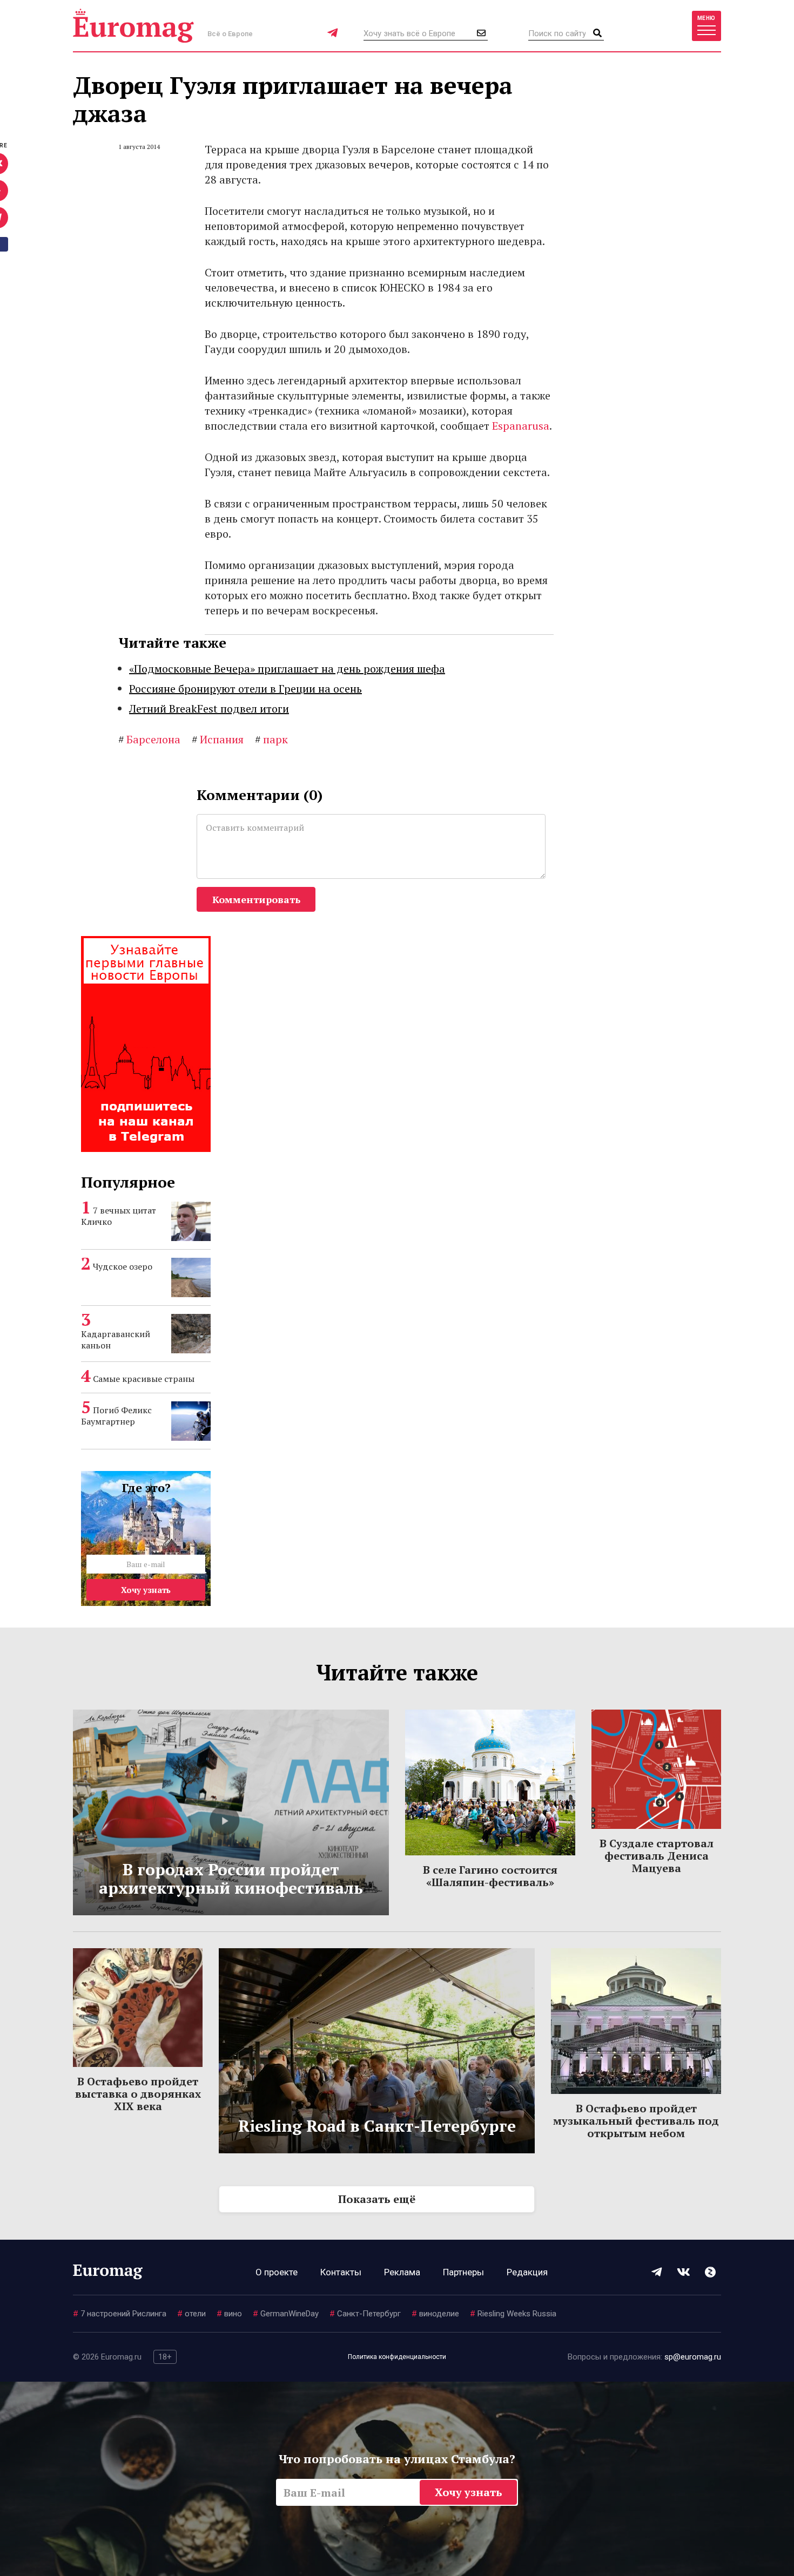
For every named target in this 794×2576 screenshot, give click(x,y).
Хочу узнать (146, 1590)
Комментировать (256, 899)
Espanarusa (521, 426)
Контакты (341, 2272)
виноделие (435, 2314)
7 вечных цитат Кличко (119, 1216)
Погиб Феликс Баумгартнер (116, 1416)
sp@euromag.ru (693, 2357)
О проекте (277, 2272)
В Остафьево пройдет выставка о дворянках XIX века (138, 2094)
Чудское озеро (123, 1266)
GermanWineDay (286, 2314)
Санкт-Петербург (365, 2314)
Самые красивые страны (144, 1379)
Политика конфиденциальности (397, 2357)
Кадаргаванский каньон (116, 1340)
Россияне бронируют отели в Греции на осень (245, 689)
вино (229, 2314)
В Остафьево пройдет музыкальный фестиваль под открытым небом (636, 2121)
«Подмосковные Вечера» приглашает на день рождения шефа (287, 669)
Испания (218, 739)
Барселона (149, 739)
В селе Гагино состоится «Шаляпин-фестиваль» (490, 1876)
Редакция (527, 2272)
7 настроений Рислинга (120, 2314)
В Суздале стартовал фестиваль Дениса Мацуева (657, 1856)
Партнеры (463, 2272)
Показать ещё (377, 2199)
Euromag (133, 26)
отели (191, 2314)
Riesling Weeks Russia (513, 2314)
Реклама (402, 2272)
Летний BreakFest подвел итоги (209, 709)
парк (271, 739)
